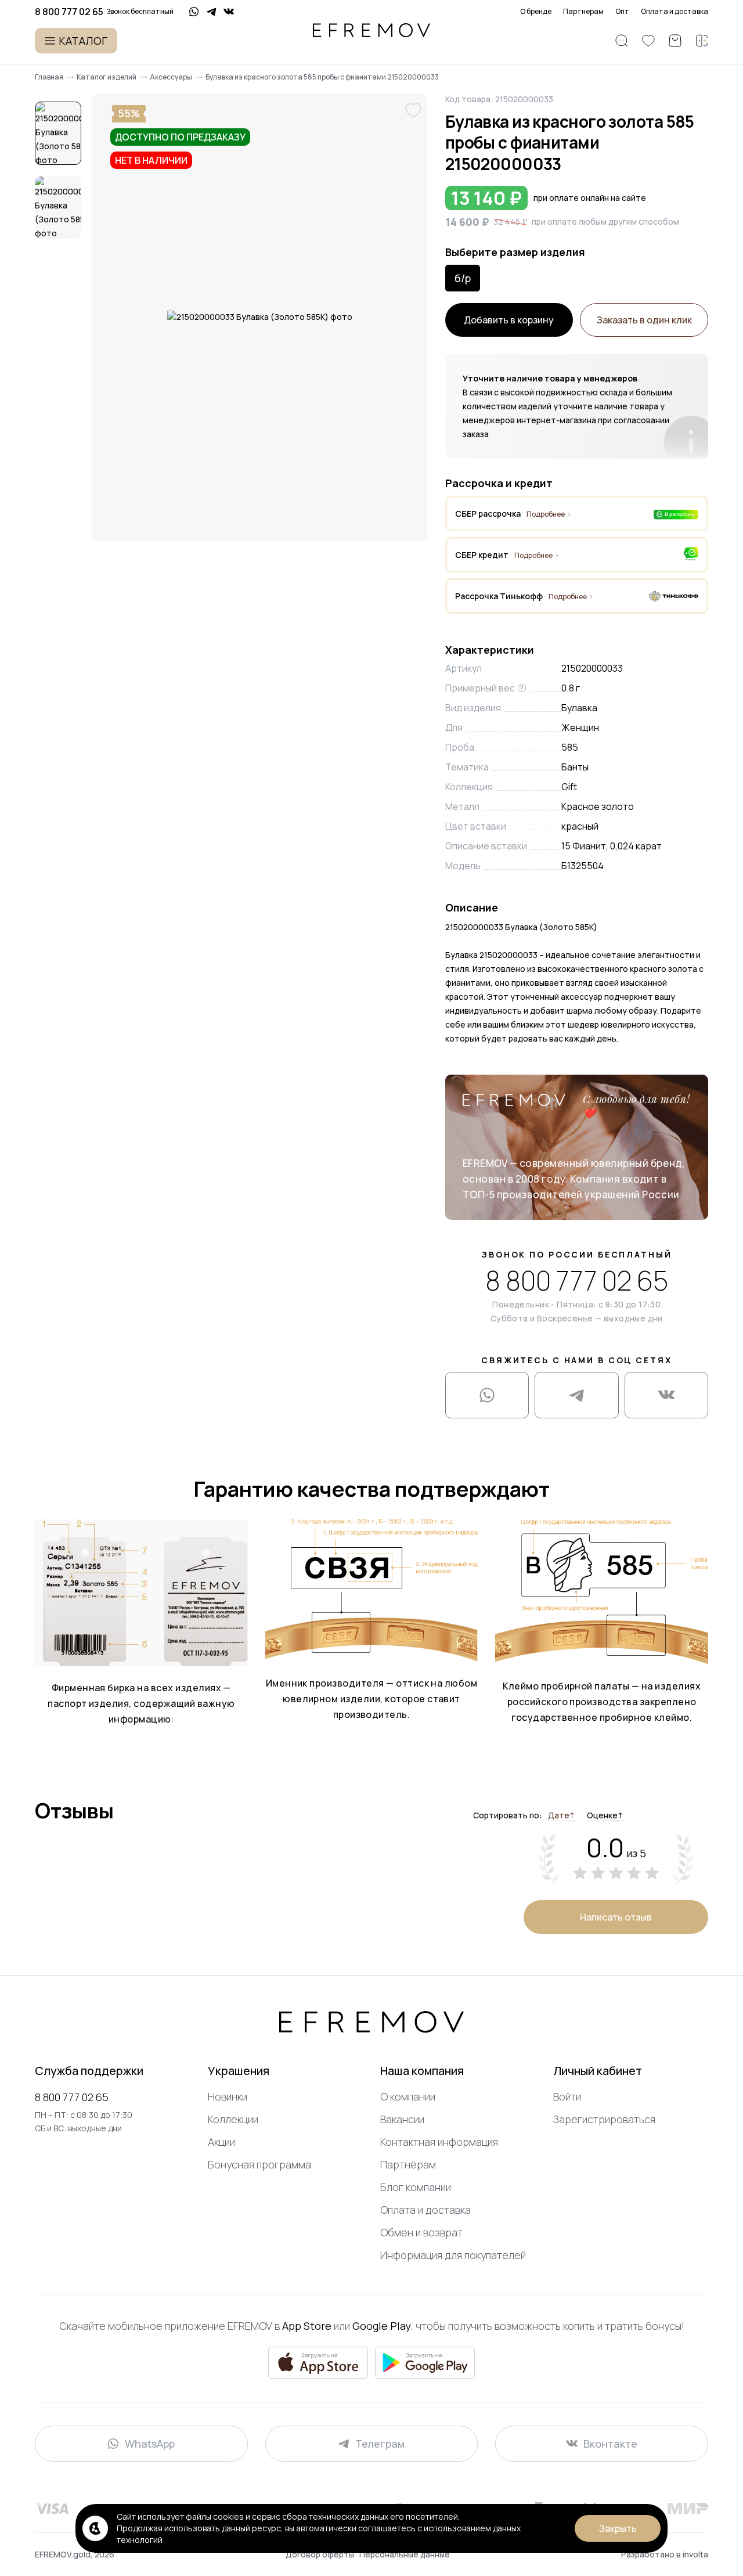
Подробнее (546, 514)
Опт (622, 12)
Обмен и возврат (421, 2232)
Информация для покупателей (453, 2255)
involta (695, 2554)
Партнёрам (408, 2164)
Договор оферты (321, 2554)
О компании (408, 2096)
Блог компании (416, 2187)
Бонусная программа (259, 2164)
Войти (567, 2096)
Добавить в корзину (509, 320)
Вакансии (402, 2119)
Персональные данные (405, 2554)
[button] (58, 134)
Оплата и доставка (675, 12)
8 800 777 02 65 (577, 1281)
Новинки (228, 2096)
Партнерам (583, 12)
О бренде (536, 12)
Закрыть (618, 2528)
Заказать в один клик (644, 320)
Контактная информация (439, 2142)
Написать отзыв (616, 1917)
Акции (221, 2142)
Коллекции (233, 2119)
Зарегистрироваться (604, 2119)
